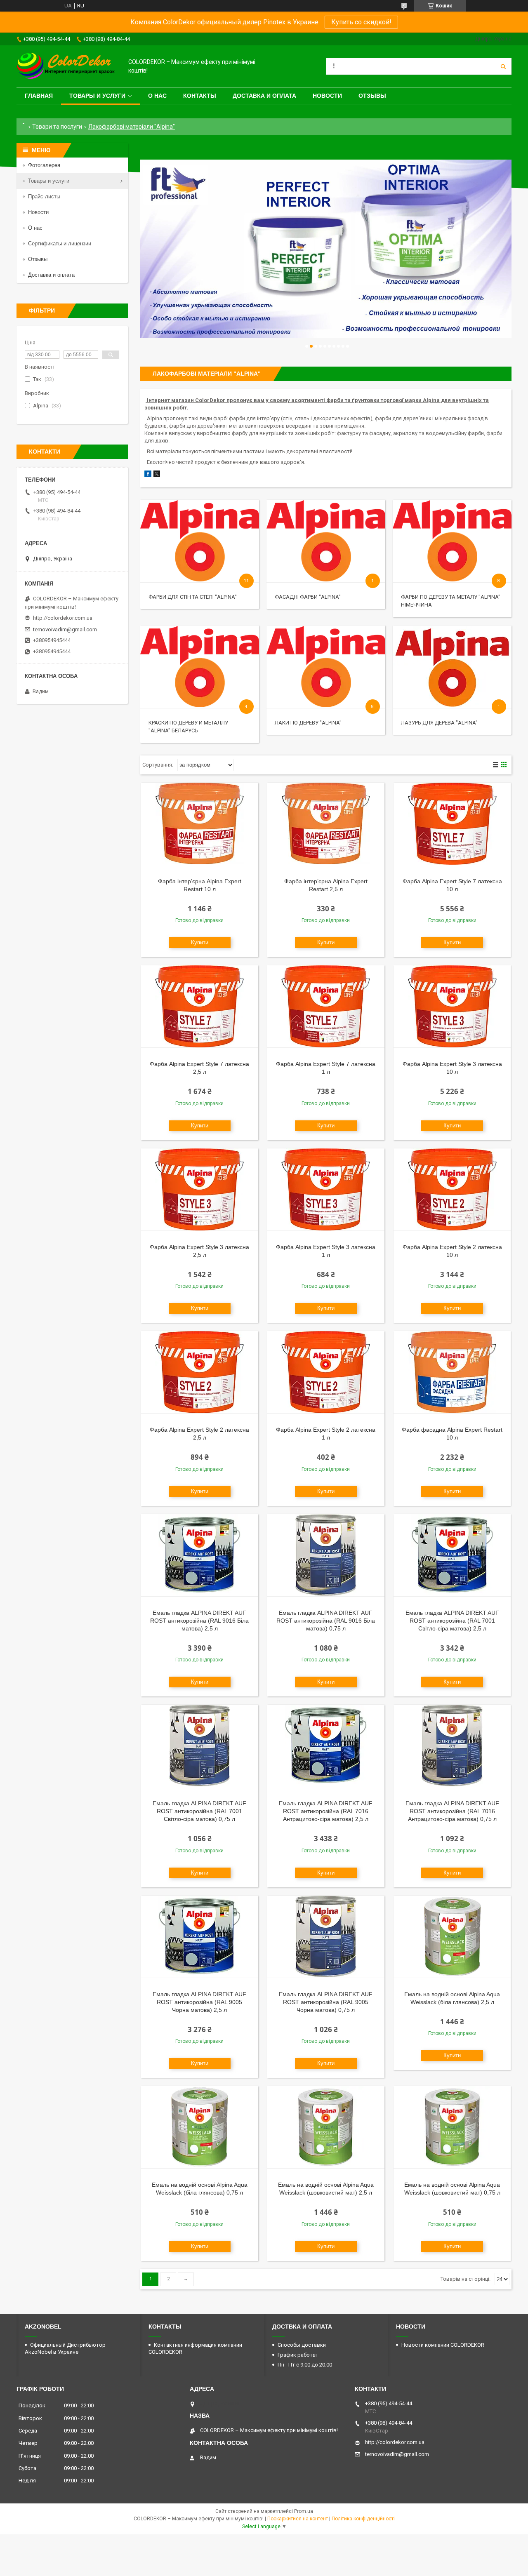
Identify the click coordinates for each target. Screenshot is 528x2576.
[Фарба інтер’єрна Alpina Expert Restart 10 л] (200, 824)
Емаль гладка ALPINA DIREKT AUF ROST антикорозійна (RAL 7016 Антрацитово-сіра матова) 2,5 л (326, 1811)
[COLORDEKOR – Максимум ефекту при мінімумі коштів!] (66, 66)
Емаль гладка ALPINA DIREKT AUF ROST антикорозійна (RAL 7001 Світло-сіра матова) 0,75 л (199, 1811)
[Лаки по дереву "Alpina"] (326, 667)
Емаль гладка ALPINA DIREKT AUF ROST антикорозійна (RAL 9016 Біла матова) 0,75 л (326, 1621)
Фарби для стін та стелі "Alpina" (193, 597)
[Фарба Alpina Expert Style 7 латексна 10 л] (452, 824)
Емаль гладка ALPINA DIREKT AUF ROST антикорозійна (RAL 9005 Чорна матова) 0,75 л (326, 2002)
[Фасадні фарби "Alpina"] (326, 541)
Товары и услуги (97, 96)
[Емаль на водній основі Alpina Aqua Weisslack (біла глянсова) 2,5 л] (452, 1937)
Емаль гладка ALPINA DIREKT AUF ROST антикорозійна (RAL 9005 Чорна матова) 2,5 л (199, 2002)
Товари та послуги (57, 127)
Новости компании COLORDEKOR (443, 2345)
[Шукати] (503, 66)
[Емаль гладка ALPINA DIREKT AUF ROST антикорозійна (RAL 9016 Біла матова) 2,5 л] (200, 1555)
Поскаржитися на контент (298, 2519)
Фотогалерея (44, 165)
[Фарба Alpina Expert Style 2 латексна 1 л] (326, 1372)
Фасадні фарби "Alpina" (308, 597)
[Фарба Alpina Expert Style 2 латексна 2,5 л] (200, 1372)
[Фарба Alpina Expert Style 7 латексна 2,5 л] (200, 1007)
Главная (39, 96)
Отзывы (372, 96)
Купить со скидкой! (361, 22)
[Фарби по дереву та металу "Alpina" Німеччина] (452, 541)
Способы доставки (302, 2345)
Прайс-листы (44, 196)
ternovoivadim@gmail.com (65, 629)
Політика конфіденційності (363, 2519)
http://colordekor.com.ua (63, 618)
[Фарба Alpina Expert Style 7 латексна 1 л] (326, 1007)
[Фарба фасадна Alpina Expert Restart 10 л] (452, 1372)
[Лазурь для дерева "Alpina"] (452, 667)
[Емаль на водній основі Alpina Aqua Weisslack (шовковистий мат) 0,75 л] (452, 2127)
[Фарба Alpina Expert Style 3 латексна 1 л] (326, 1190)
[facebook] (148, 475)
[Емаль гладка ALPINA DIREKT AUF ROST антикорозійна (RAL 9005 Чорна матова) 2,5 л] (200, 1937)
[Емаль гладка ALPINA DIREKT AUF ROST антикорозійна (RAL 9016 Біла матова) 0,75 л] (326, 1555)
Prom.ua (304, 2511)
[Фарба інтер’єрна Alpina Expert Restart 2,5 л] (326, 824)
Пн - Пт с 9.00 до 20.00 (305, 2365)
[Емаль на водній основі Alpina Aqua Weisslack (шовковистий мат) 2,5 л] (326, 2127)
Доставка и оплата (264, 96)
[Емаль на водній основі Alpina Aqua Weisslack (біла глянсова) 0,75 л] (200, 2127)
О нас (157, 96)
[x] (157, 475)
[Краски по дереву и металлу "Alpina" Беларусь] (199, 667)
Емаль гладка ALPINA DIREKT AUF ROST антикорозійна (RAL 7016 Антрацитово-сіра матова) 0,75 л (452, 1811)
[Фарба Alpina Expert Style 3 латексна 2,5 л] (200, 1190)
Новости (327, 96)
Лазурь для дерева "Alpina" (439, 723)
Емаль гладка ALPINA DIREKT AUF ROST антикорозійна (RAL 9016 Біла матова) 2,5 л (199, 1621)
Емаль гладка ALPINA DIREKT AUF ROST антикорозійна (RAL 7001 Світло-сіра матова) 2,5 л (452, 1621)
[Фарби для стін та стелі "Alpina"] (199, 541)
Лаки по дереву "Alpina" (308, 723)
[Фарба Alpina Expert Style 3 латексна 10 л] (452, 1007)
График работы (297, 2355)
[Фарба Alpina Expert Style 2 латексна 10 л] (452, 1190)
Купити (200, 942)
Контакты (200, 96)
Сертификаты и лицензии (60, 243)
